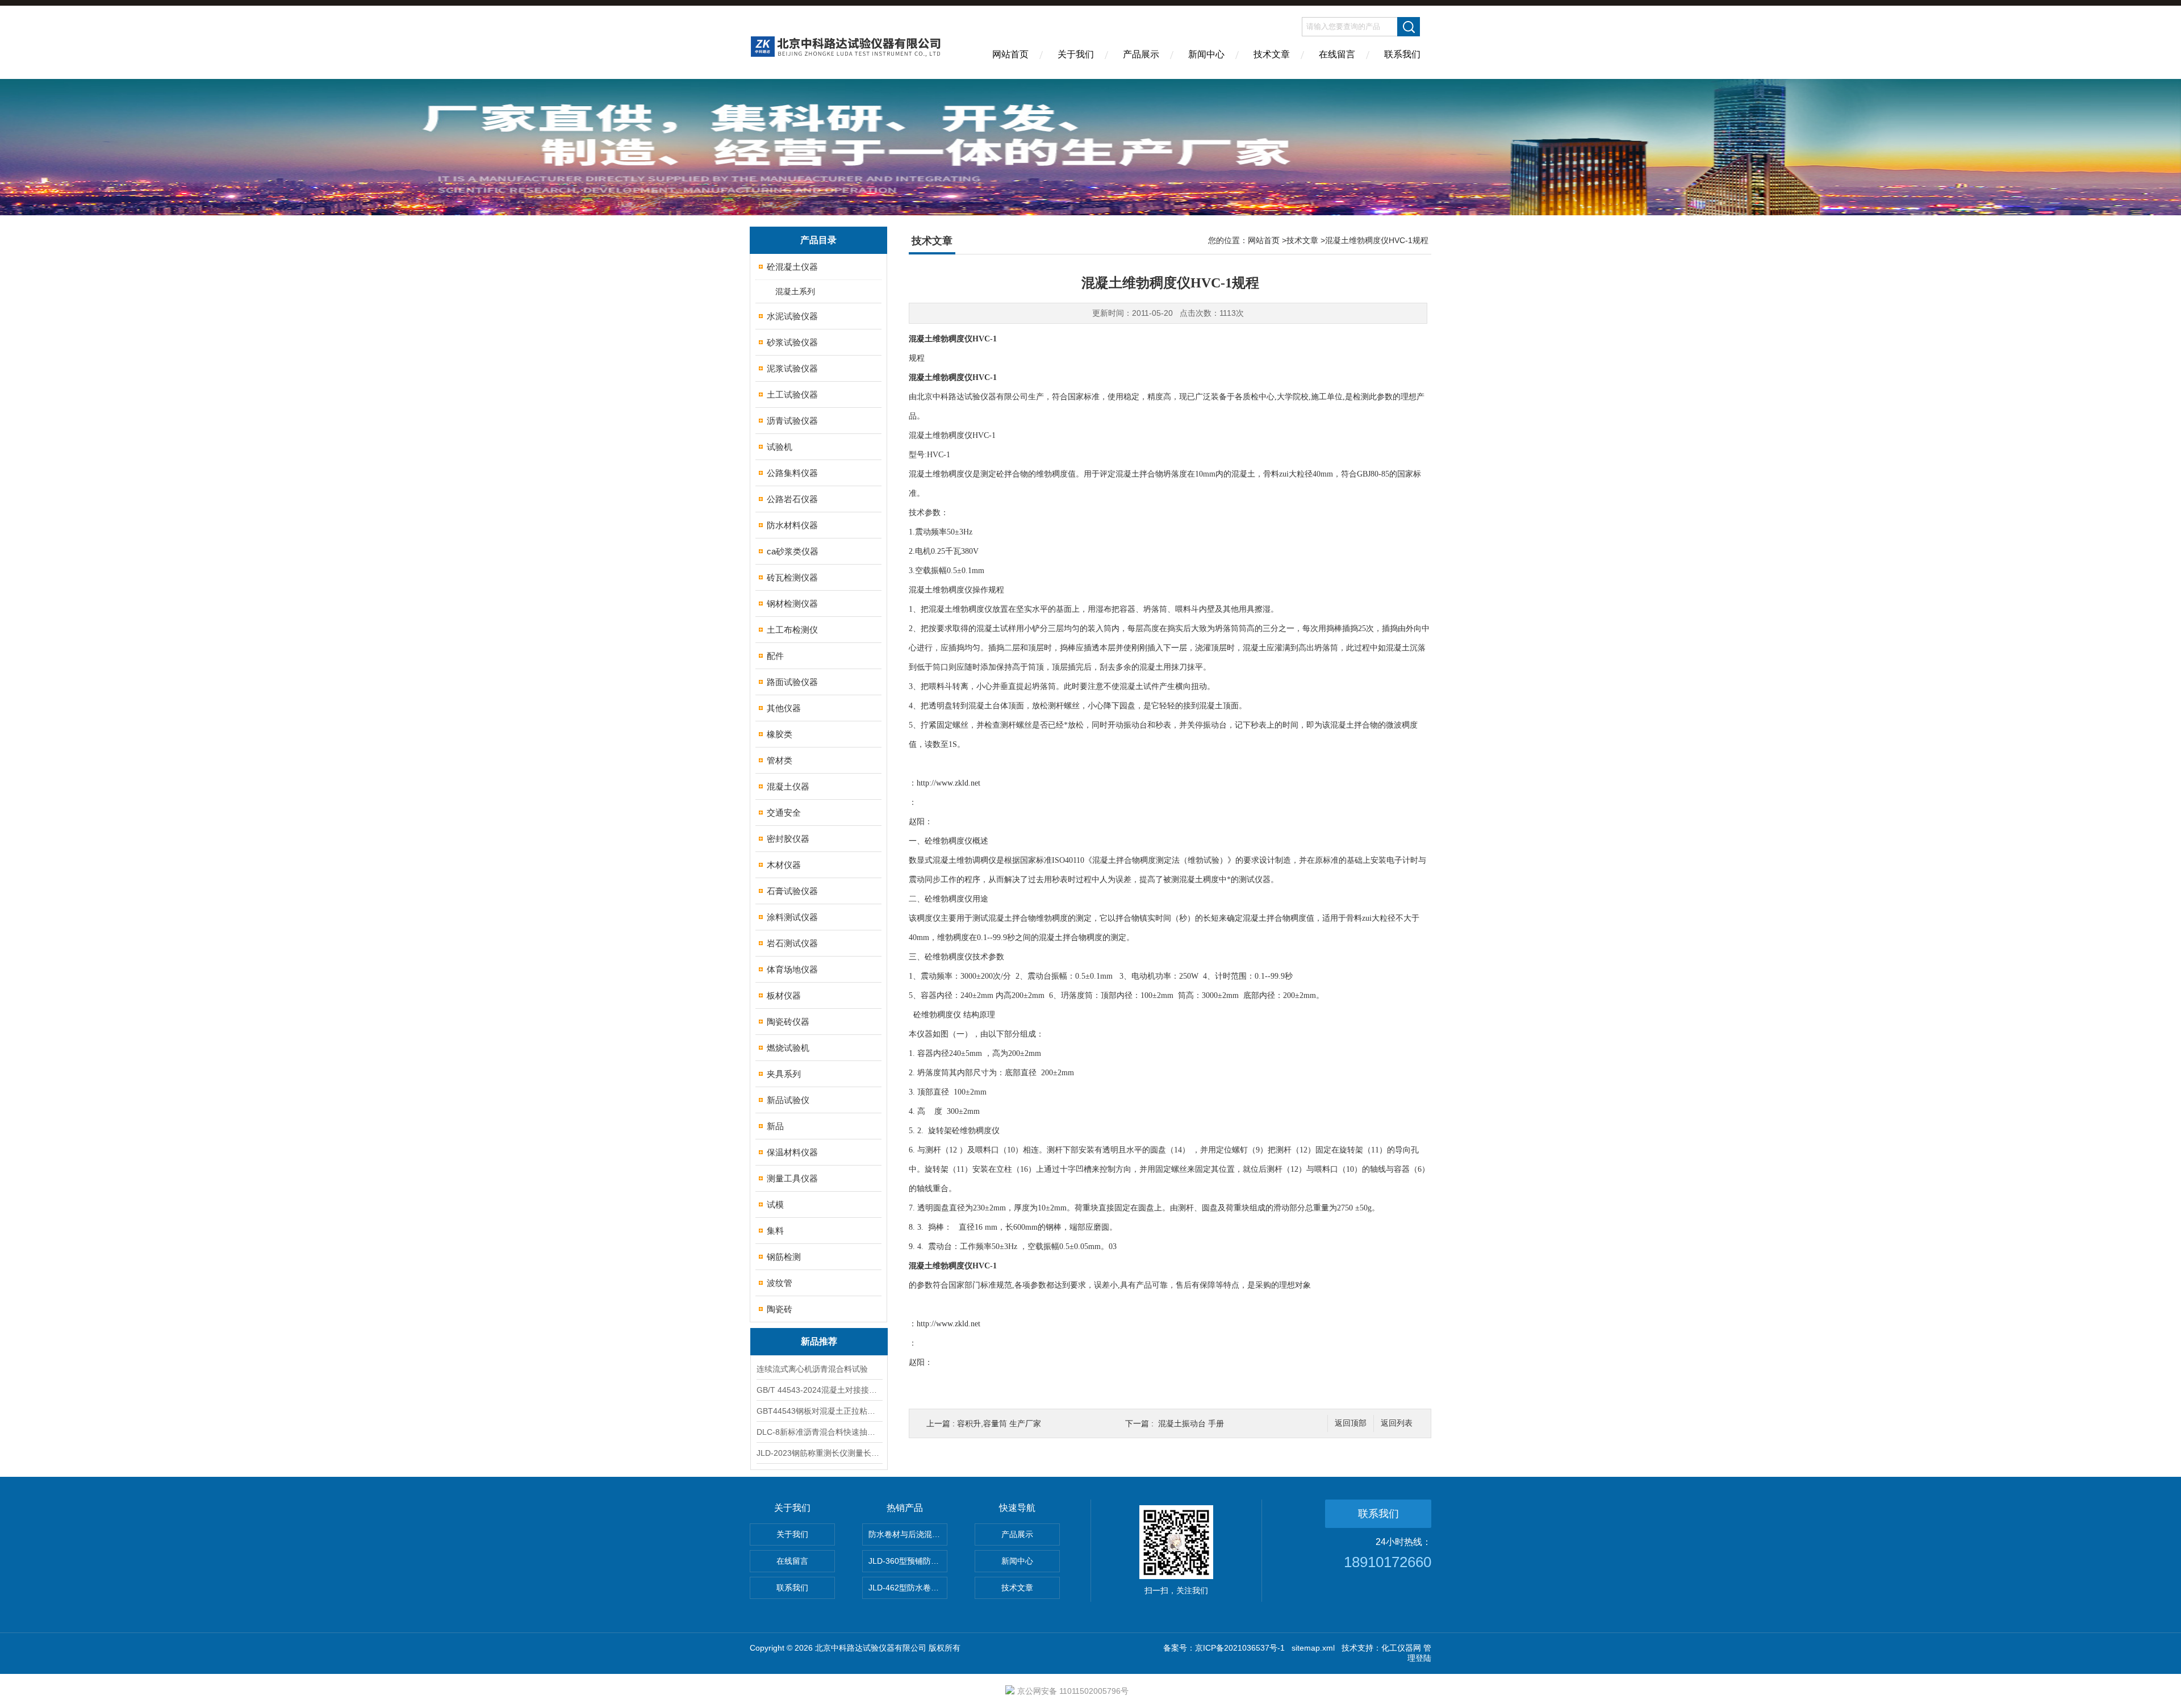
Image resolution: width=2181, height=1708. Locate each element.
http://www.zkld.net (949, 783)
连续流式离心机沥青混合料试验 (812, 1369)
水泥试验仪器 (792, 316)
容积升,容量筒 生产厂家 (999, 1423)
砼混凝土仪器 (792, 267)
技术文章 (1272, 54)
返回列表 (1397, 1423)
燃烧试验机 (788, 1048)
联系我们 (1402, 54)
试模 (775, 1204)
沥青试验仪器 (792, 421)
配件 (775, 656)
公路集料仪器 (792, 473)
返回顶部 (1351, 1423)
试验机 (780, 447)
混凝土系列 (795, 291)
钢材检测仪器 (792, 604)
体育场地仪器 (792, 969)
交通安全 (784, 813)
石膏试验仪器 (792, 891)
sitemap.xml (1313, 1648)
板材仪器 (784, 995)
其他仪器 (784, 708)
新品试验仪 (788, 1100)
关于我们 (1076, 54)
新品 (775, 1126)
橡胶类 (780, 734)
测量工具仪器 (792, 1178)
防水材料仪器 (792, 525)
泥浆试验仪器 (792, 368)
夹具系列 (784, 1074)
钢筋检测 (784, 1257)
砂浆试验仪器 (792, 342)
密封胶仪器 (788, 839)
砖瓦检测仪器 (792, 577)
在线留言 (1337, 54)
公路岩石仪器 (792, 499)
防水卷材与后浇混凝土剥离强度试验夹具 (908, 1534)
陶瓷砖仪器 (788, 1022)
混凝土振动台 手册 (1191, 1423)
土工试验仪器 (792, 394)
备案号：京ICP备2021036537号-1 (1224, 1648)
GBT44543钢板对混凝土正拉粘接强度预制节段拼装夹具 (819, 1411)
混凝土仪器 (788, 786)
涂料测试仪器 (792, 917)
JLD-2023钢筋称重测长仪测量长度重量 (819, 1453)
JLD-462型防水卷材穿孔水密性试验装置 (908, 1588)
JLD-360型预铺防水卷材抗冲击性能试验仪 (908, 1561)
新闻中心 (1206, 54)
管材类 (780, 760)
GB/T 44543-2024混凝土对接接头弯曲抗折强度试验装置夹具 (819, 1390)
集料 (775, 1231)
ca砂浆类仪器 (793, 551)
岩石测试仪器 (792, 943)
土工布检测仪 (792, 630)
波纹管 (780, 1283)
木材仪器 (784, 865)
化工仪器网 (1401, 1648)
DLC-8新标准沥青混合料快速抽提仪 (819, 1432)
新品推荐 (819, 1341)
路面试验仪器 (792, 682)
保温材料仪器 (792, 1152)
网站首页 (1010, 54)
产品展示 (1141, 54)
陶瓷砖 (780, 1309)
